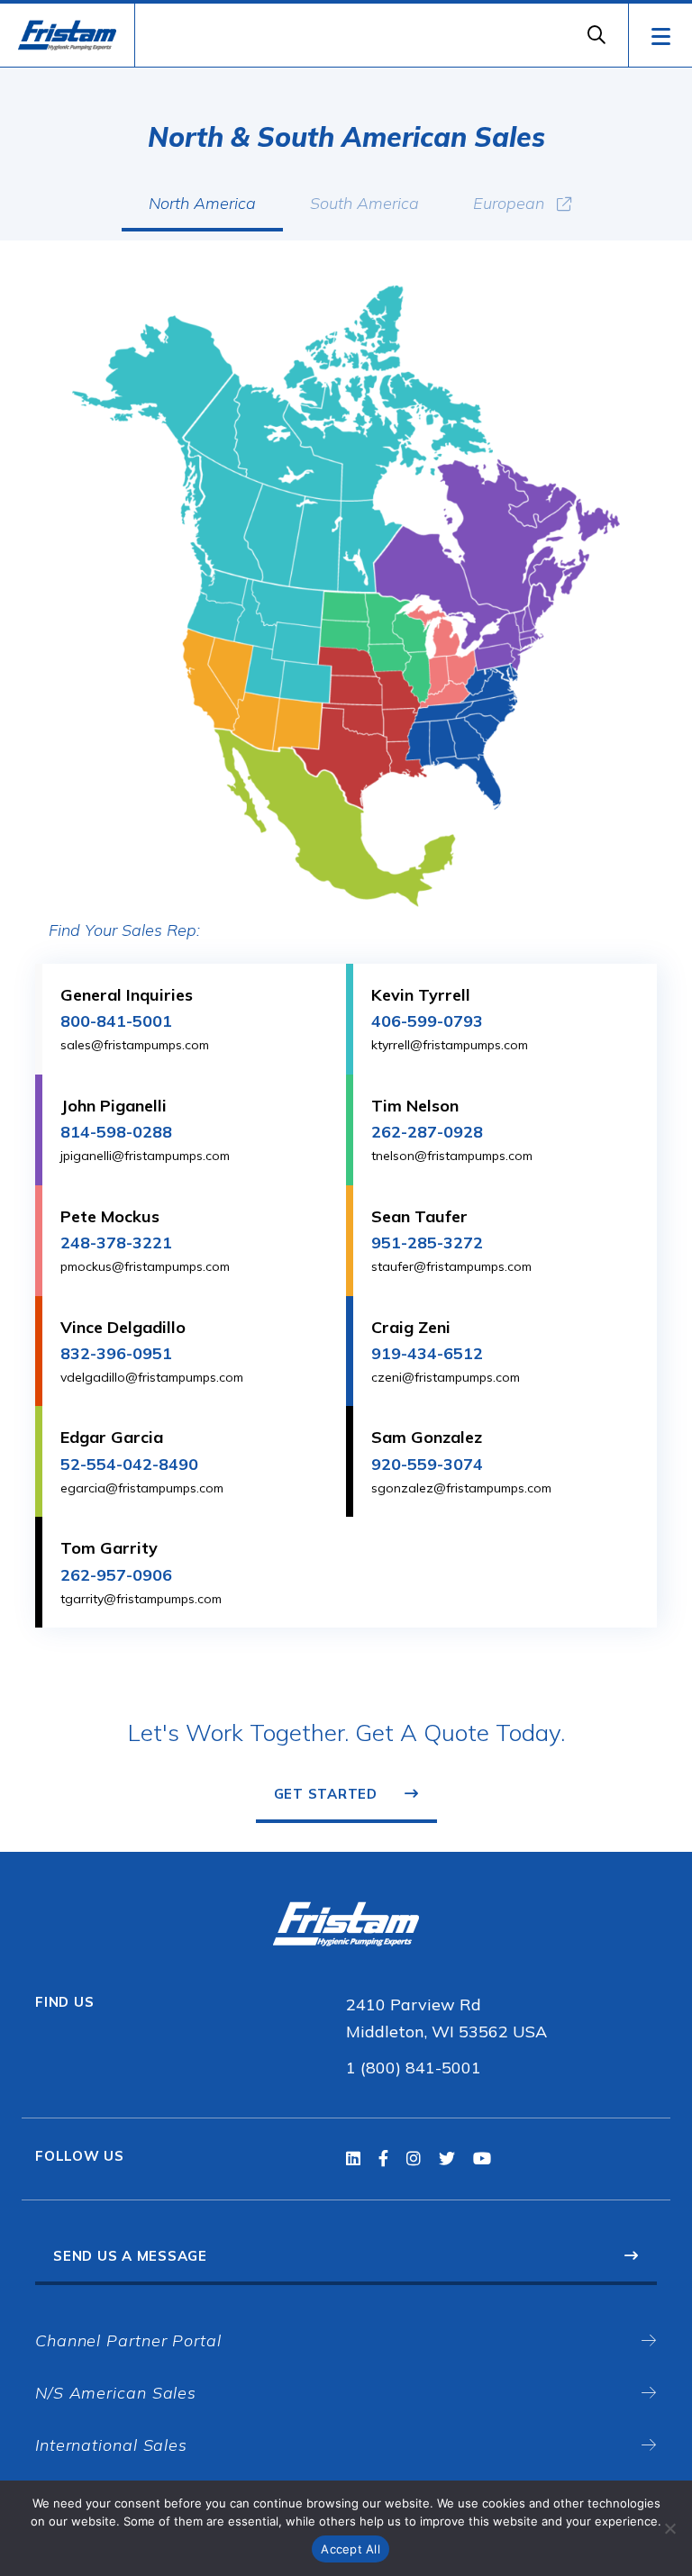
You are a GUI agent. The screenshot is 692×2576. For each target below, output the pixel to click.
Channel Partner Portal (128, 2340)
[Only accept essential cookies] (669, 2528)
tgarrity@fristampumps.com (141, 1599)
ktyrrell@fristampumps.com (450, 1045)
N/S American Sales (116, 2393)
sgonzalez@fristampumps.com (461, 1488)
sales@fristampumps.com (135, 1045)
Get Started (326, 1794)
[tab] (202, 210)
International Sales (111, 2445)
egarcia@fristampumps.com (142, 1488)
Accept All (351, 2549)
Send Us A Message (130, 2256)
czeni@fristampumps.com (446, 1377)
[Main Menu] (660, 35)
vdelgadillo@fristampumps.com (152, 1377)
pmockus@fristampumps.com (145, 1266)
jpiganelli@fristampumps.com (145, 1156)
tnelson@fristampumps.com (452, 1156)
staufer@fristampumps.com (451, 1266)
